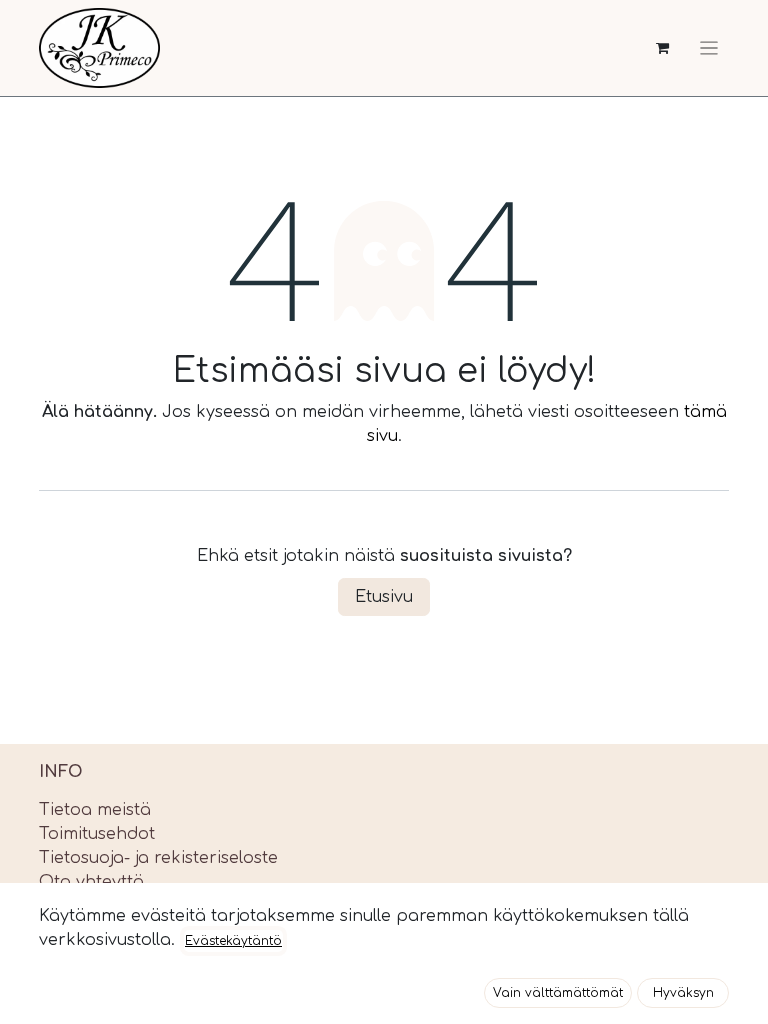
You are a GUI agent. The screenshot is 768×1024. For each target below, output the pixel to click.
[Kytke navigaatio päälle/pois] (709, 48)
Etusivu (384, 597)
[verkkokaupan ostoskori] (662, 48)
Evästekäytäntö (233, 941)
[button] (558, 993)
